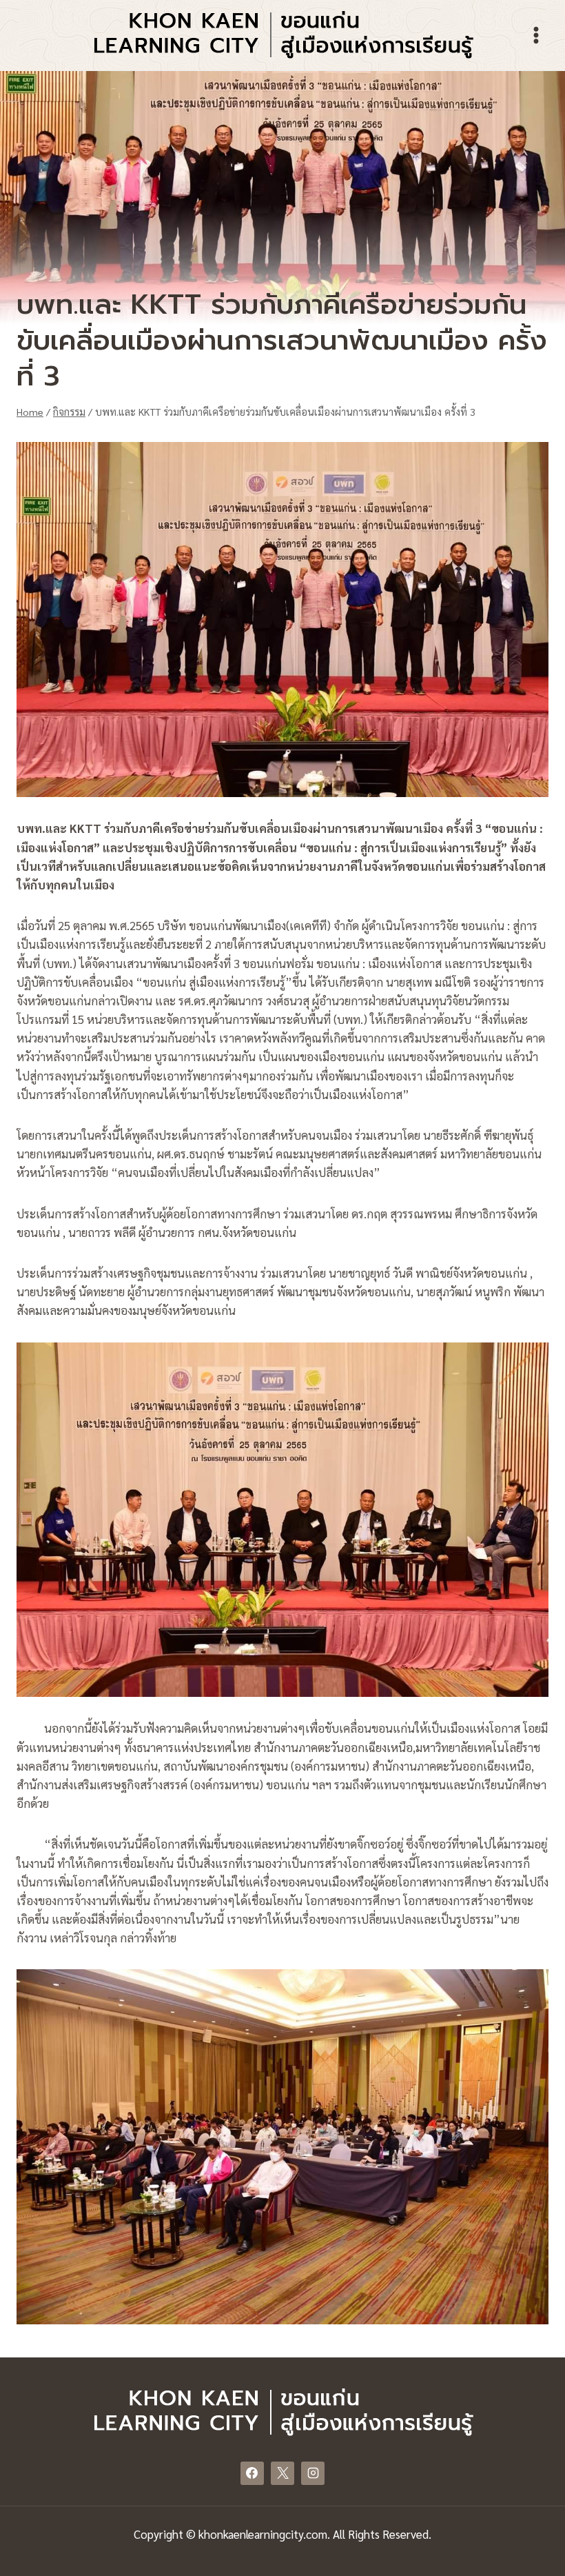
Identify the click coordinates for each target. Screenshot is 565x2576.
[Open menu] (536, 35)
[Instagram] (313, 2473)
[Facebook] (252, 2473)
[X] (282, 2473)
